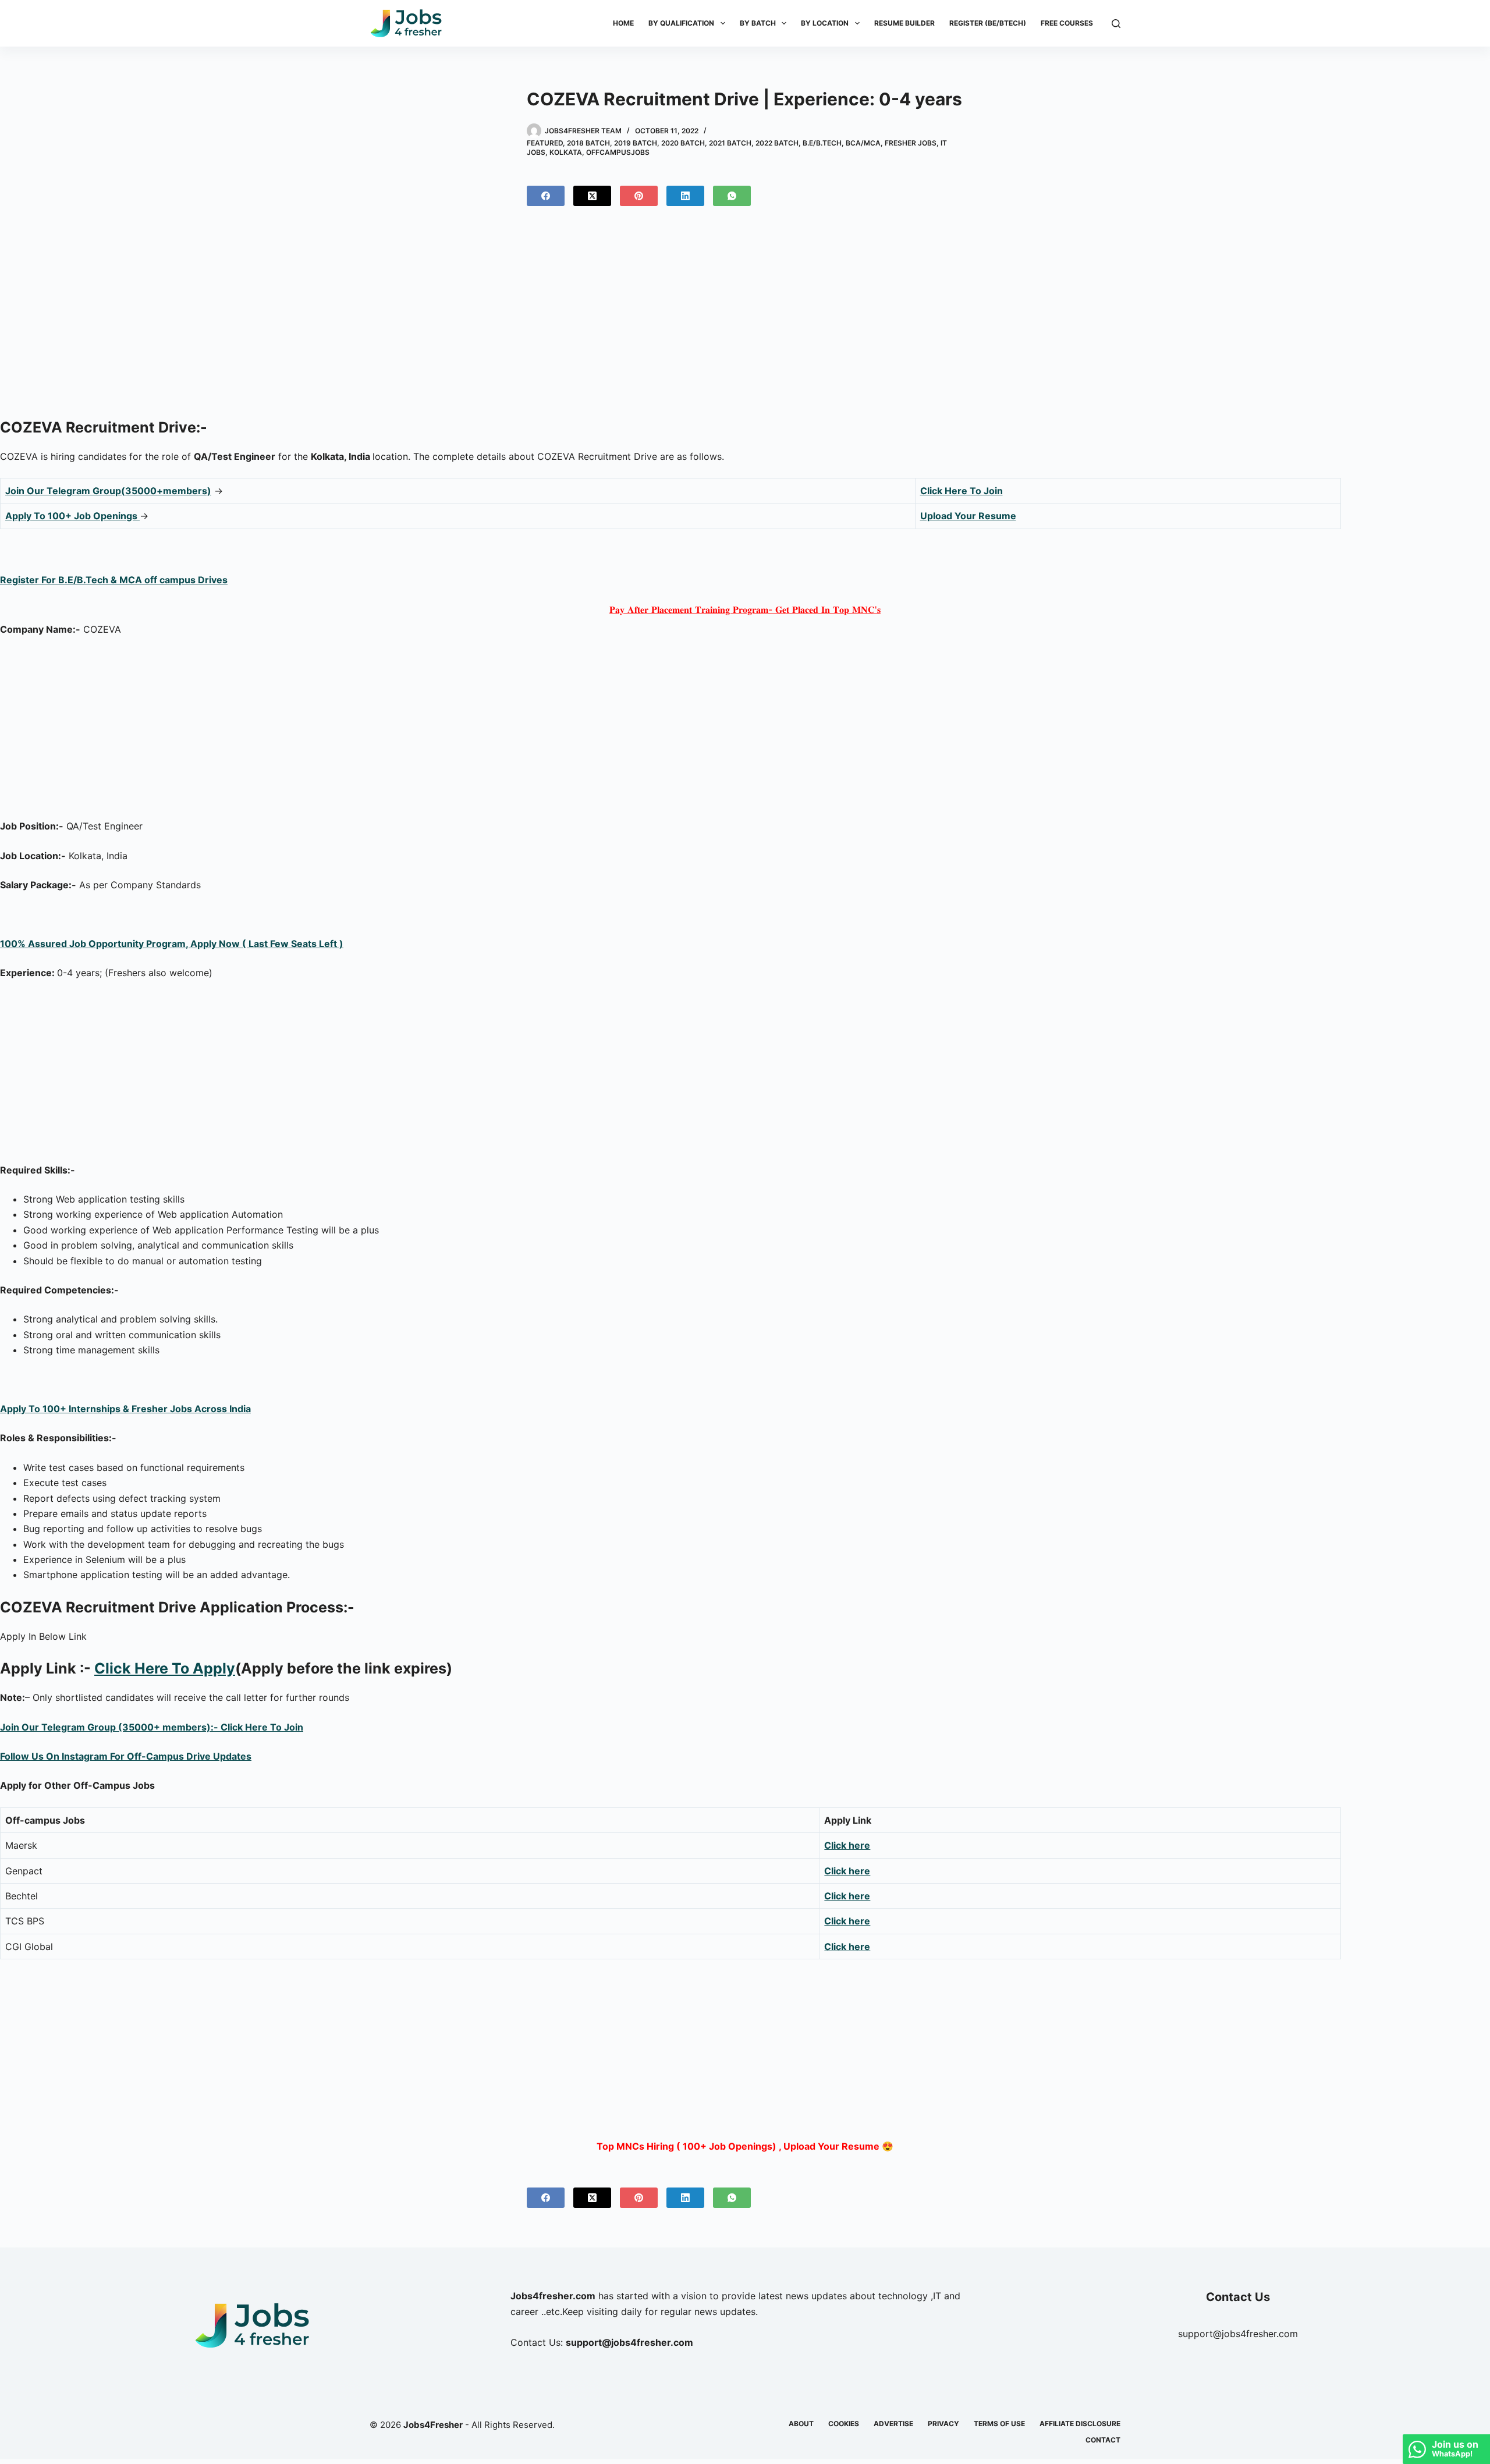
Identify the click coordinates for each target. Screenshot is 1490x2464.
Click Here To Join (962, 491)
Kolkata (566, 152)
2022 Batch (777, 143)
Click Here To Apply (165, 1668)
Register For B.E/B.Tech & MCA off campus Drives (114, 580)
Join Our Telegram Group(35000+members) (108, 491)
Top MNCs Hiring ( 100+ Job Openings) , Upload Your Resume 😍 (745, 2146)
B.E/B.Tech (822, 143)
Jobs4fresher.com (553, 2296)
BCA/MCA (863, 143)
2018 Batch (588, 143)
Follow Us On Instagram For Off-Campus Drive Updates (126, 1756)
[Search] (1116, 24)
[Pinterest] (639, 196)
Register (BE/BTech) (988, 23)
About (801, 2424)
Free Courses (1067, 23)
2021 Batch (730, 143)
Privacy (943, 2424)
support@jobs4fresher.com (1238, 2334)
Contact (1103, 2440)
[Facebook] (546, 196)
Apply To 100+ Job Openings (72, 516)
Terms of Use (999, 2424)
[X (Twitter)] (592, 196)
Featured (545, 143)
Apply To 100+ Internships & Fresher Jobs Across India (125, 1409)
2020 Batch (683, 143)
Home (623, 23)
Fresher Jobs (911, 143)
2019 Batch (636, 143)
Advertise (893, 2424)
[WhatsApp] (732, 196)
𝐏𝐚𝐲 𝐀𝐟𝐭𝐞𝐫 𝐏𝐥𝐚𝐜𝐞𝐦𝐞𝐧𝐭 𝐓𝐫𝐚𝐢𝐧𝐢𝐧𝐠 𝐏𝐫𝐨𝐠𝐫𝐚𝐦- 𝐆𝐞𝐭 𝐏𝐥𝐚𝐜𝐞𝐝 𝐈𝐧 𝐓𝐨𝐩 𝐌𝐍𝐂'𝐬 (745, 609)
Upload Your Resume (968, 516)
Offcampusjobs (618, 152)
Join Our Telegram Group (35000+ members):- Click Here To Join (152, 1727)
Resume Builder (904, 23)
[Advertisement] (745, 317)
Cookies (844, 2424)
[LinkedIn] (685, 196)
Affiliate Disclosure (1080, 2424)
